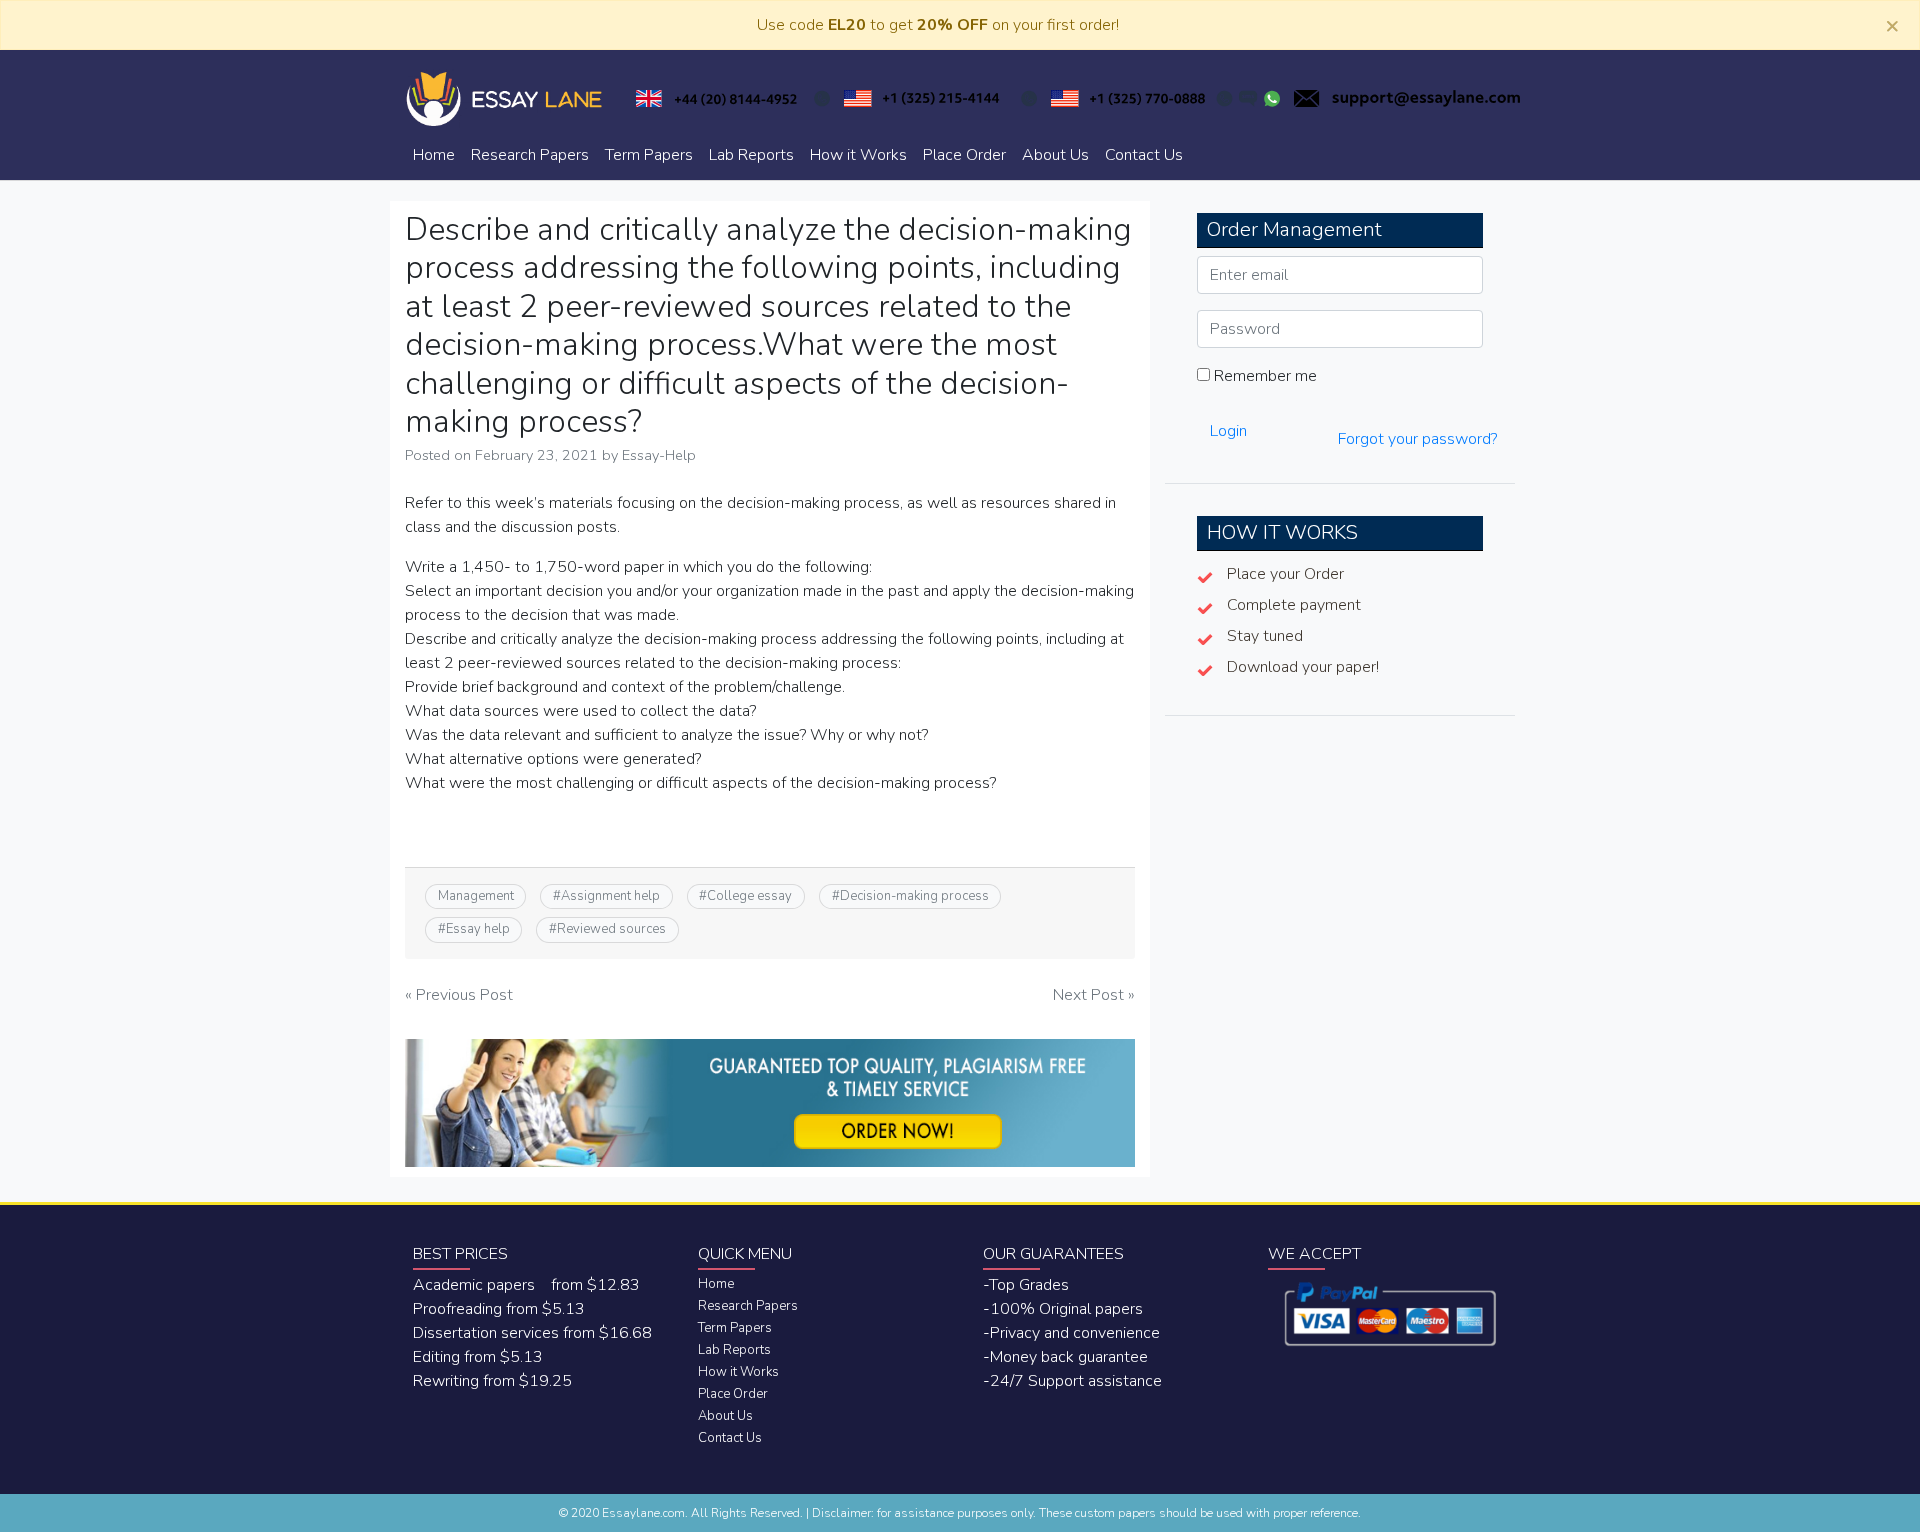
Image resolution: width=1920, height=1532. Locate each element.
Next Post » (1094, 995)
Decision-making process (914, 896)
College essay (749, 896)
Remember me (1263, 376)
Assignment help (610, 896)
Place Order (964, 155)
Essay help (478, 929)
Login (1228, 431)
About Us (1055, 155)
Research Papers (530, 155)
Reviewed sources (611, 929)
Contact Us (1144, 155)
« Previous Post (459, 995)
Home (434, 155)
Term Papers (649, 155)
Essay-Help (659, 455)
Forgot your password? (1417, 439)
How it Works (858, 155)
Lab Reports (751, 155)
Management (476, 896)
